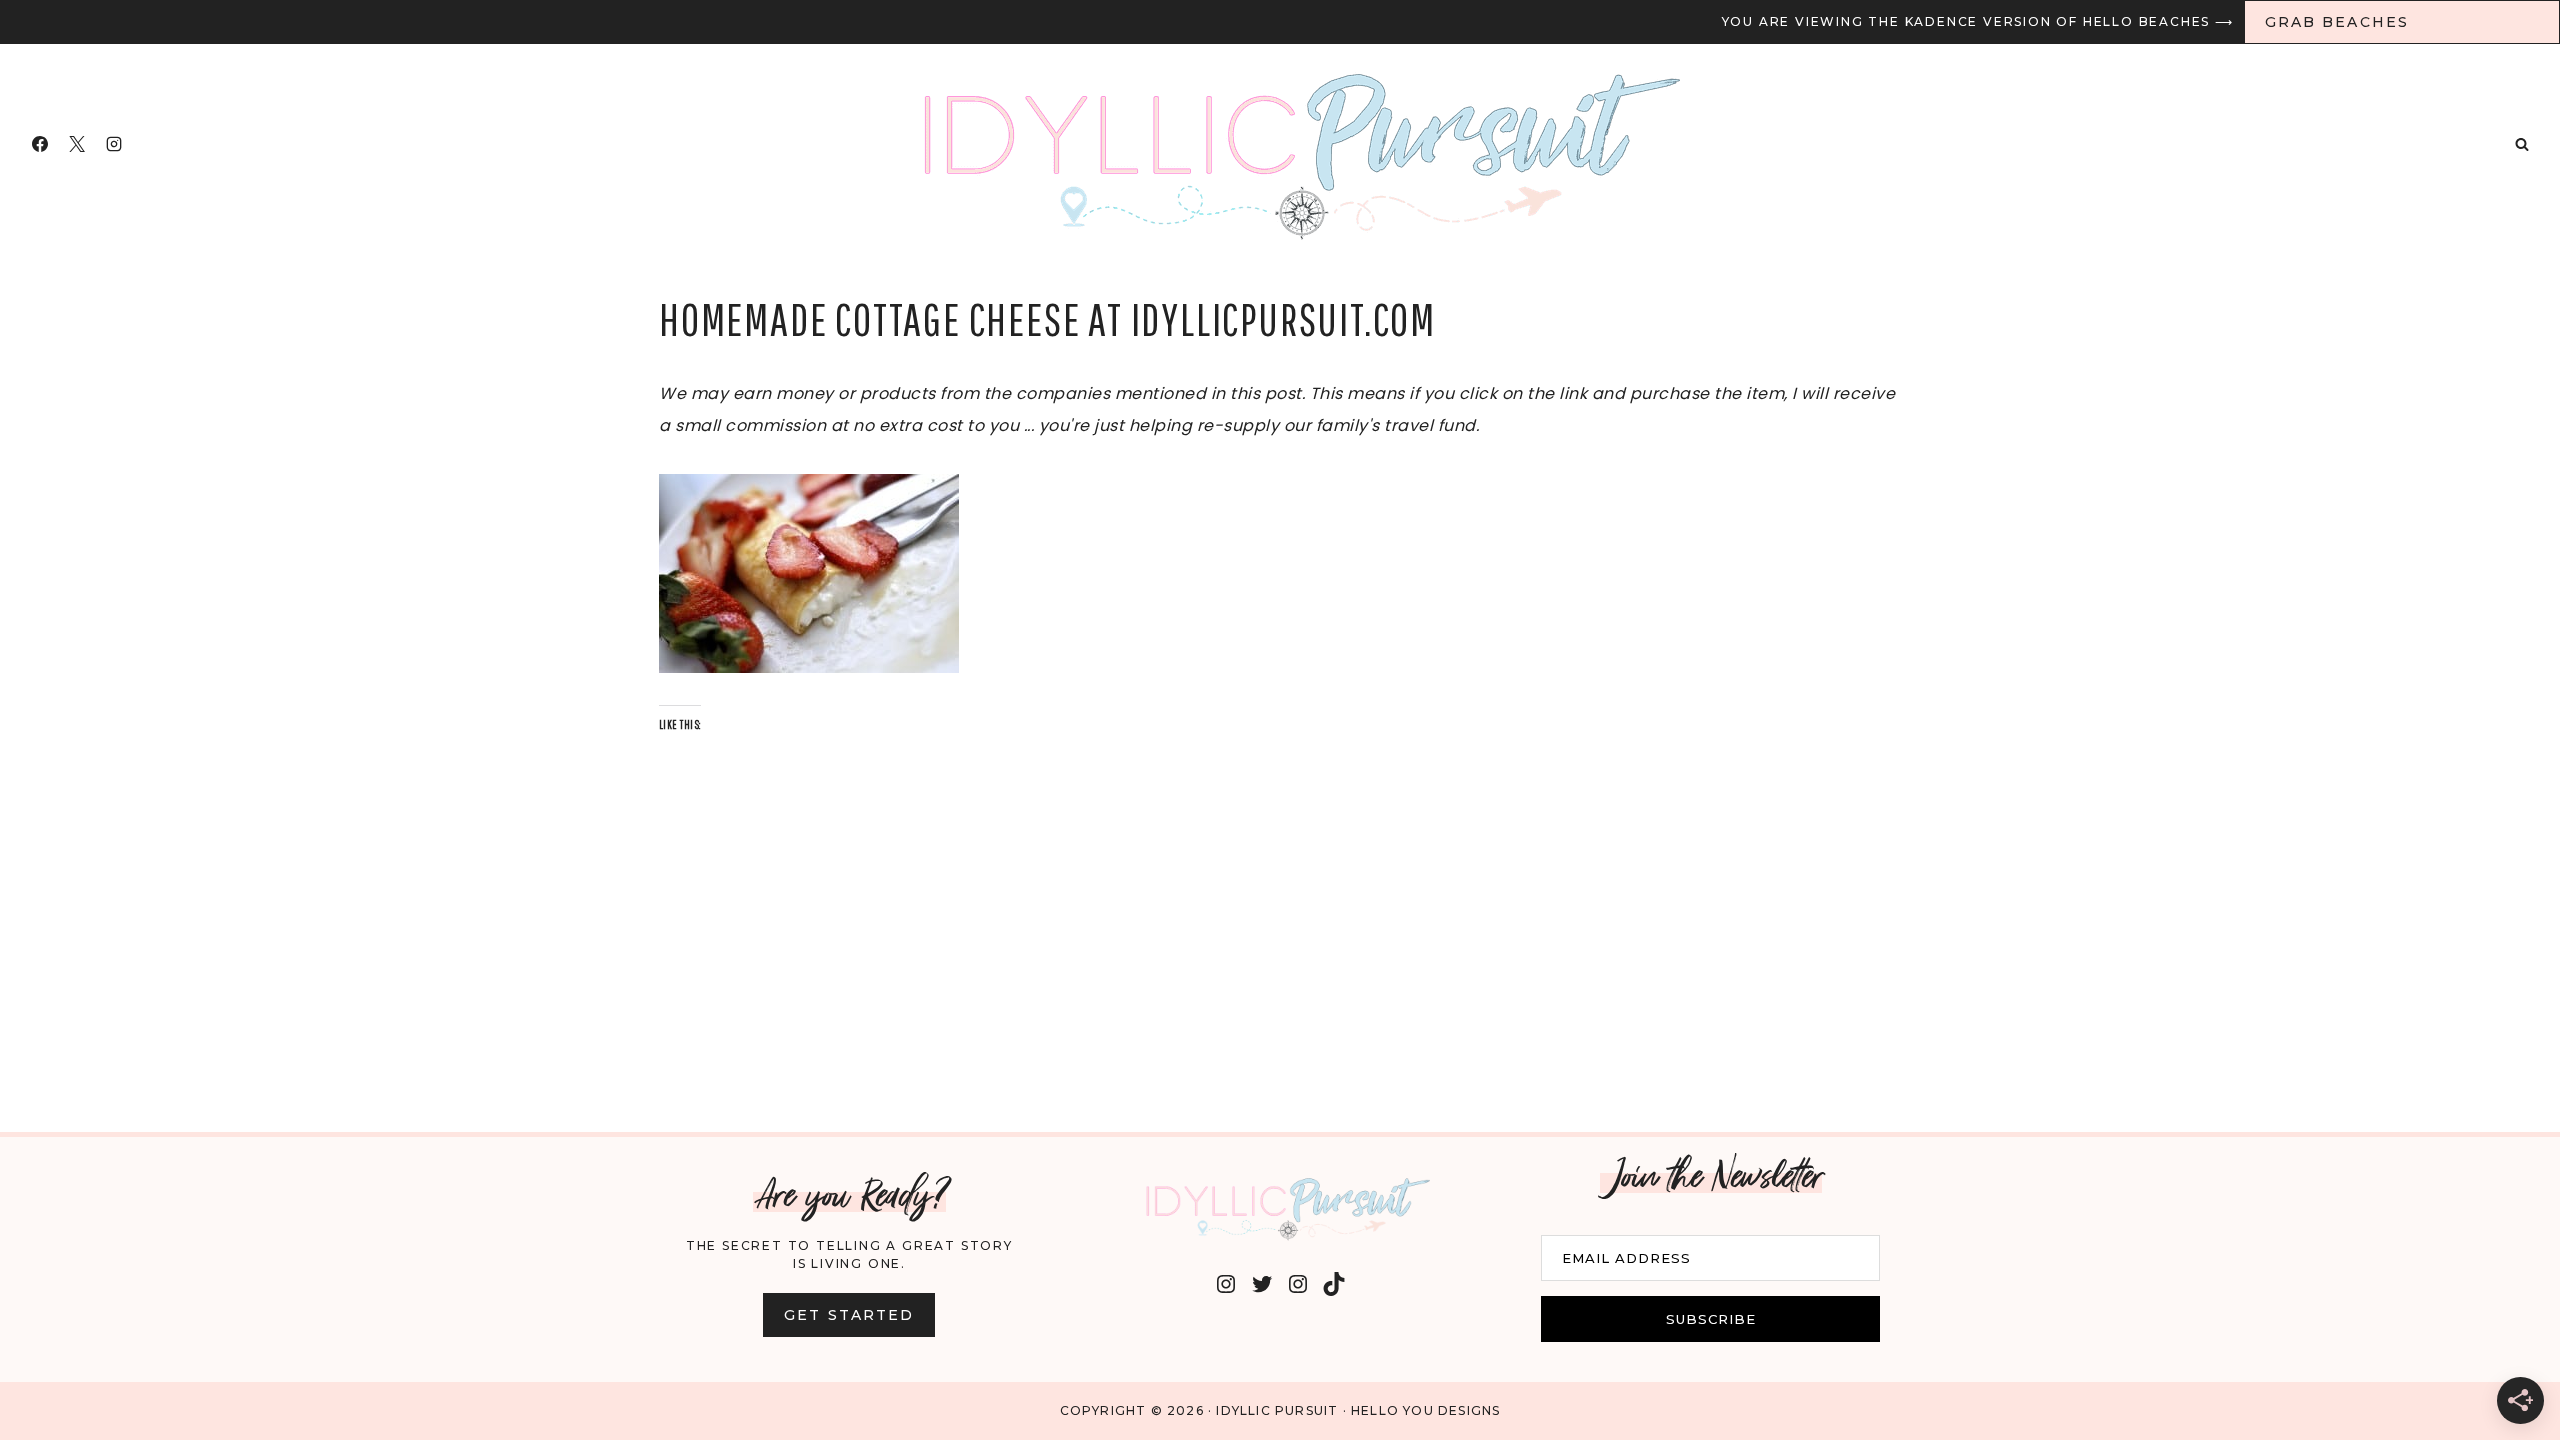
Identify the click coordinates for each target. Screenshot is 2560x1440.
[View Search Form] (2522, 144)
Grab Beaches (2337, 22)
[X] (77, 144)
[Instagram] (114, 144)
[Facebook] (40, 144)
